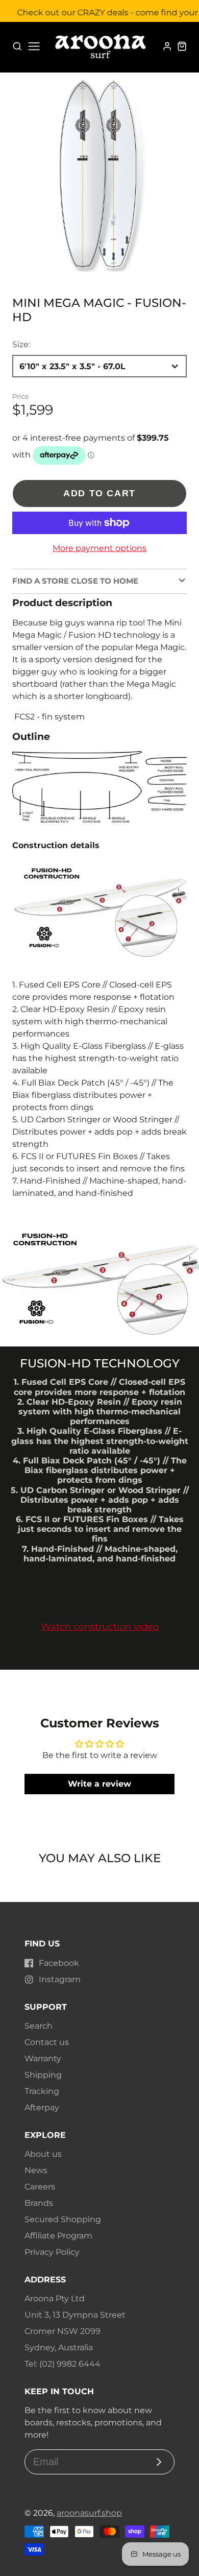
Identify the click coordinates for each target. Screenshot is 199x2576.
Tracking (42, 2091)
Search (39, 2026)
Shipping (43, 2075)
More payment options (99, 548)
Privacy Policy (52, 2252)
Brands (39, 2203)
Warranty (43, 2059)
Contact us (47, 2042)
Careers (40, 2187)
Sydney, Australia (59, 2348)
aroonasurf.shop (89, 2513)
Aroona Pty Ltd (55, 2298)
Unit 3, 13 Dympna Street (75, 2315)
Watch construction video (100, 1627)
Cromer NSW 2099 (63, 2331)
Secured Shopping (63, 2219)
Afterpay (42, 2108)
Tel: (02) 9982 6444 (63, 2364)
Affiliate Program (58, 2236)
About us (43, 2154)
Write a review (99, 1784)
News (36, 2170)
